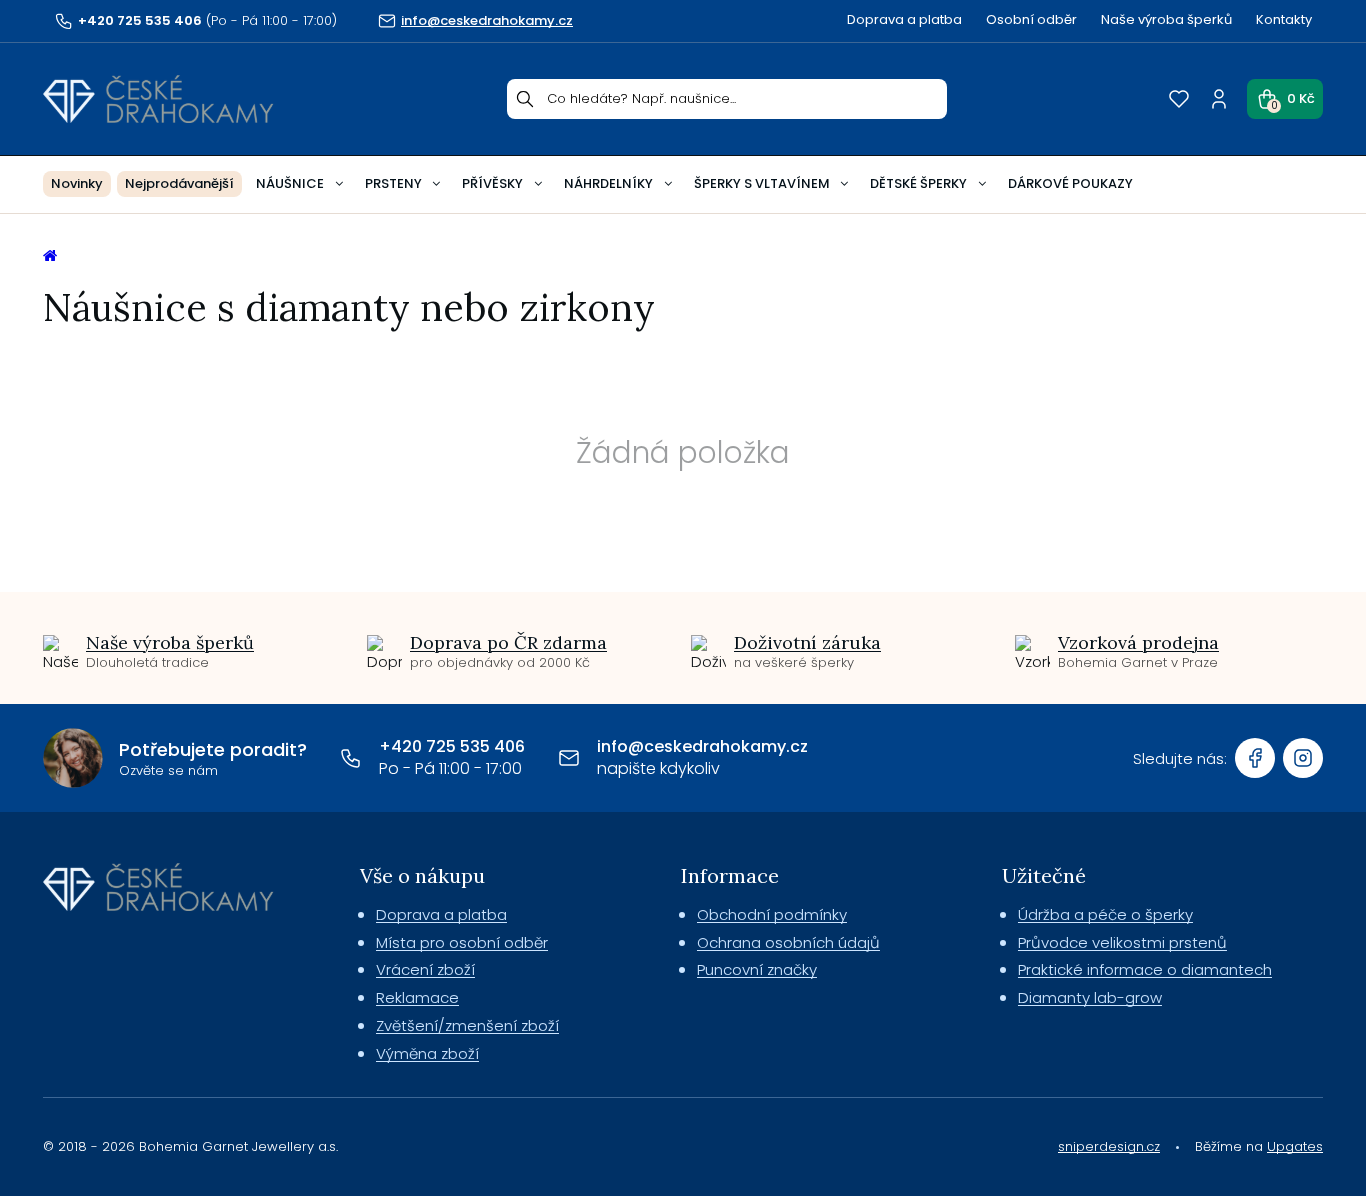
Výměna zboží (427, 1053)
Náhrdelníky (608, 183)
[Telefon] (351, 758)
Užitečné (1044, 875)
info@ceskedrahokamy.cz (702, 746)
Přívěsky (492, 183)
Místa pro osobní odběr (462, 942)
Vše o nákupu (422, 875)
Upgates (1295, 1146)
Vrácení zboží (425, 969)
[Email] (569, 758)
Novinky (77, 183)
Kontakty (1284, 19)
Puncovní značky (757, 969)
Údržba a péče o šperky (1105, 914)
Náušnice (290, 183)
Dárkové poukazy (1070, 183)
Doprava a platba (904, 19)
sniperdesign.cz (1109, 1146)
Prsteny (393, 183)
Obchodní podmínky (772, 914)
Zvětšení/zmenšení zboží (467, 1025)
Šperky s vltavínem (762, 183)
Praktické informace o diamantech (1145, 969)
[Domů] (158, 99)
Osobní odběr (1031, 19)
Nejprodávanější (179, 183)
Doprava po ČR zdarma (508, 642)
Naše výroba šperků (1166, 19)
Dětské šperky (918, 183)
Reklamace (417, 997)
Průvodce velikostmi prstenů (1122, 942)
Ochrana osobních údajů (788, 942)
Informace (730, 875)
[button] (1285, 99)
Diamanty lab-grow (1090, 997)
